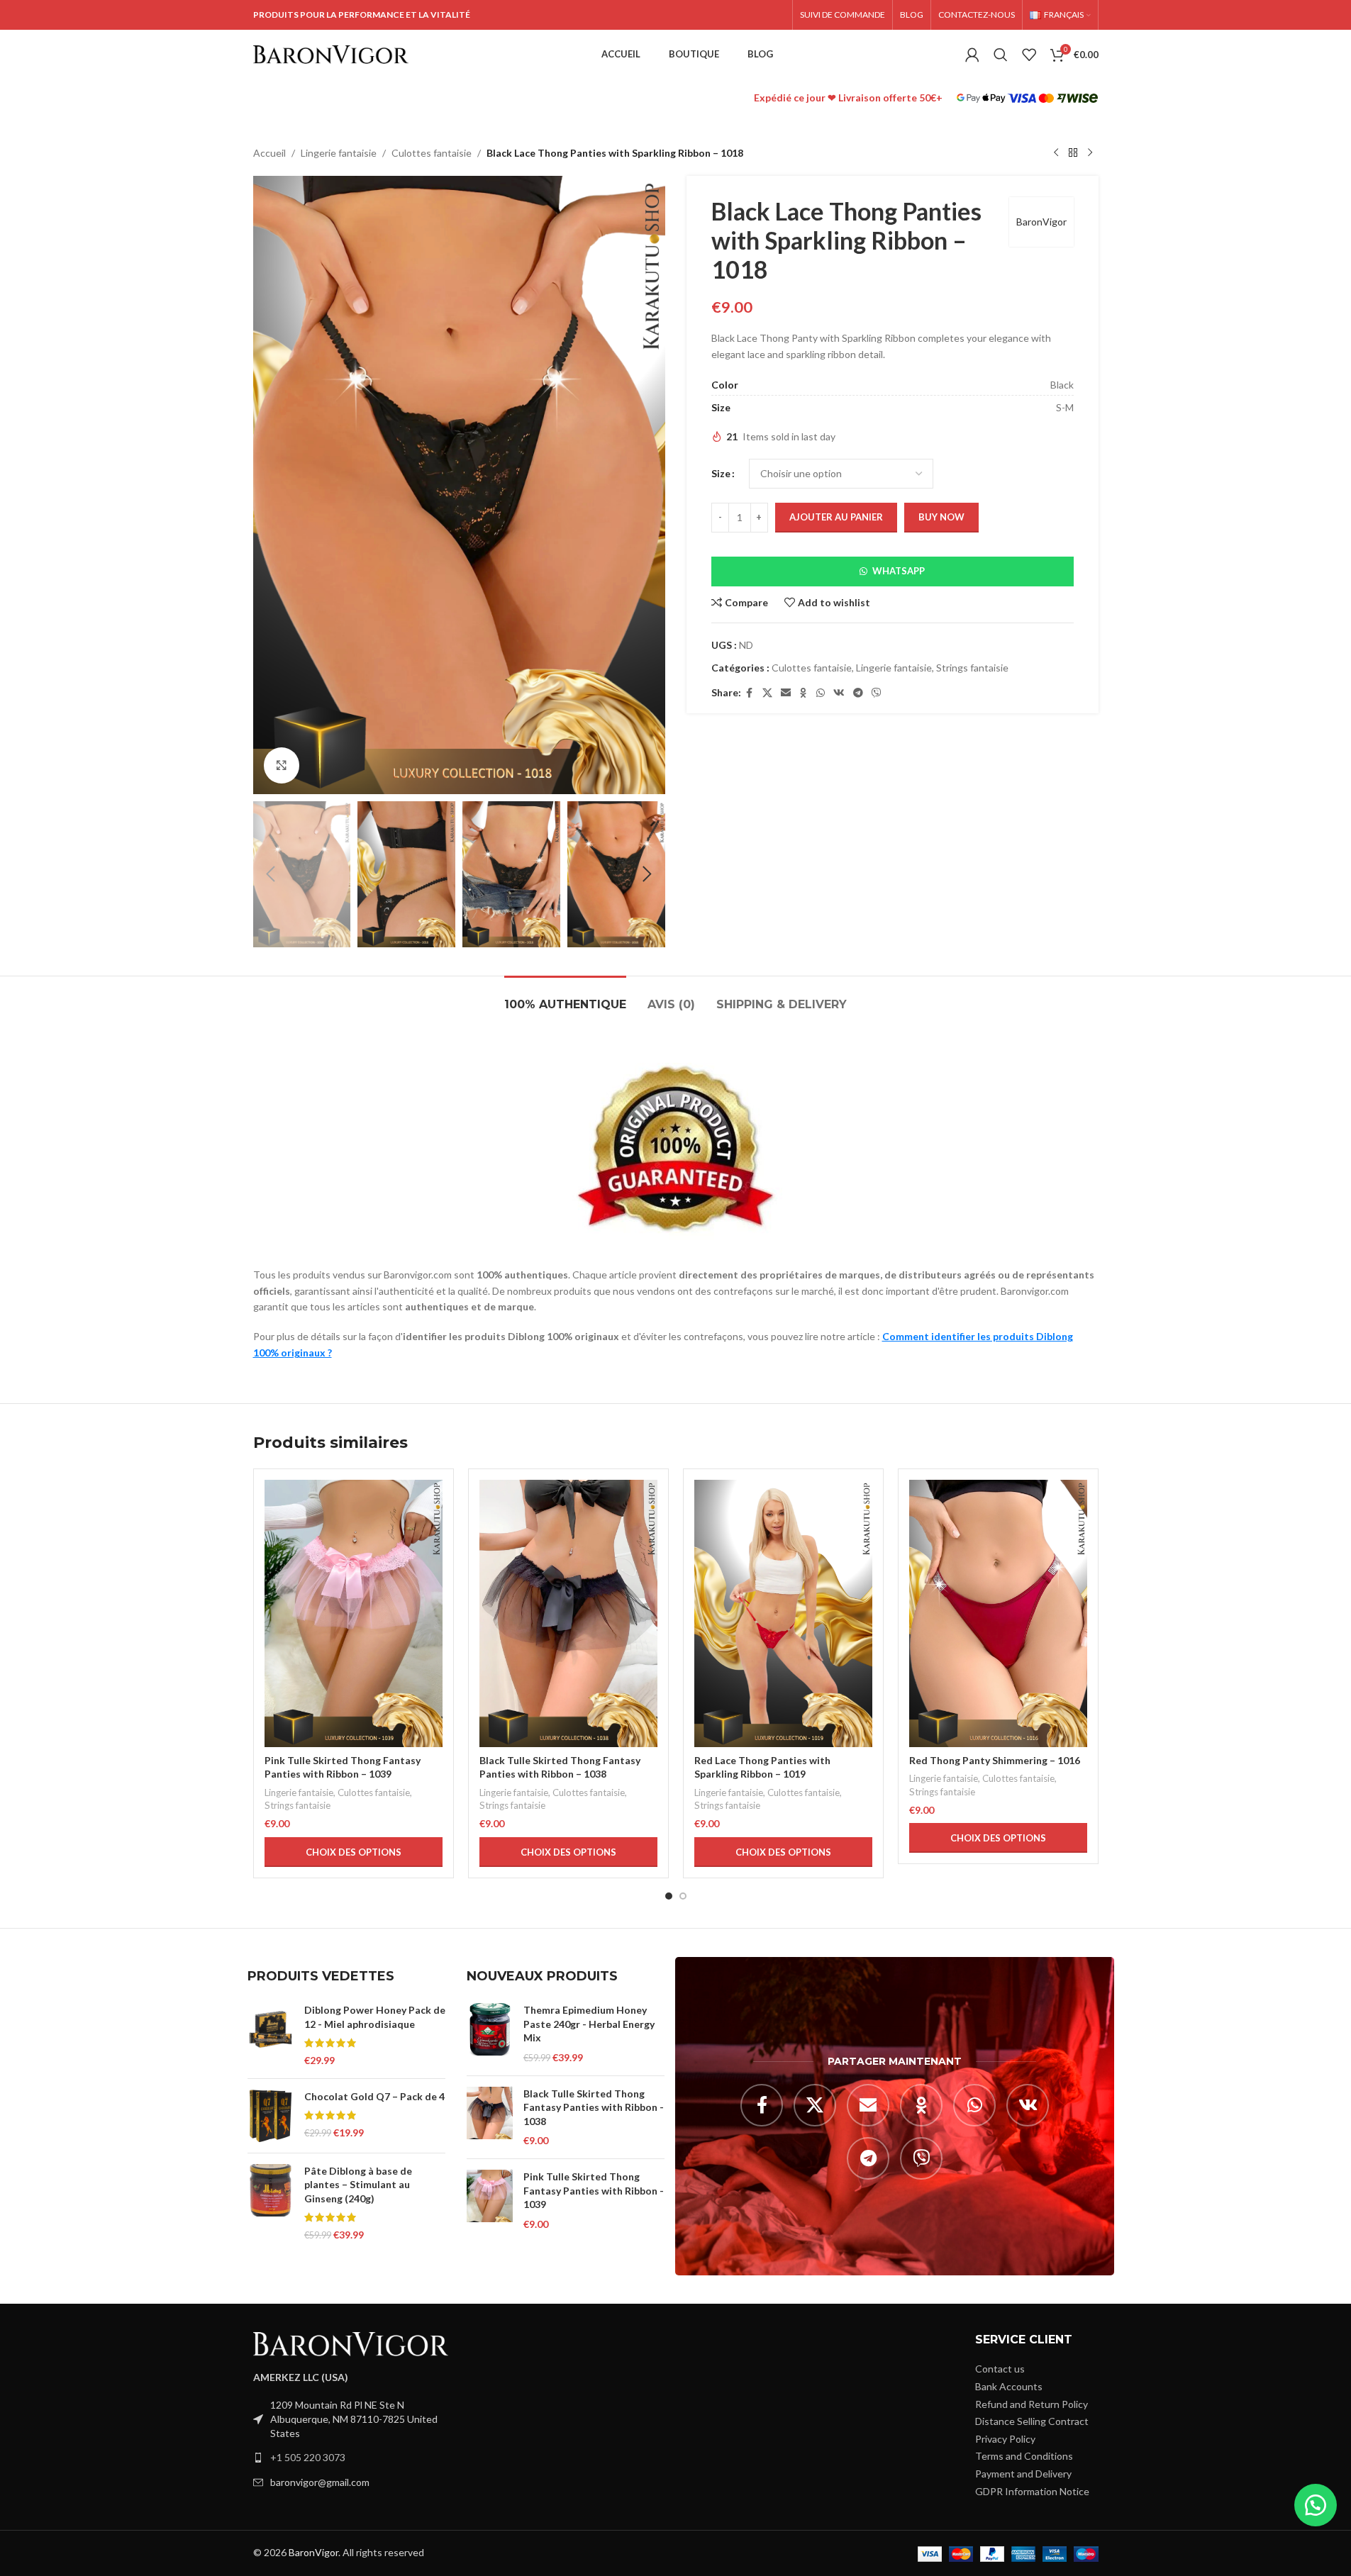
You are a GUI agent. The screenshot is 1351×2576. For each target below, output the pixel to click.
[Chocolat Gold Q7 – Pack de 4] (271, 2116)
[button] (271, 874)
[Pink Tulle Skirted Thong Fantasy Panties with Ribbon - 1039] (490, 2200)
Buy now (941, 517)
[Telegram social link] (858, 693)
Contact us (1000, 2369)
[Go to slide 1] (669, 1896)
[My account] (972, 55)
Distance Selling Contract (1032, 2421)
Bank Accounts (1009, 2386)
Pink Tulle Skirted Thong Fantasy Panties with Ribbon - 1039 (594, 2190)
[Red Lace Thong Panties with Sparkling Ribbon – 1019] (783, 1613)
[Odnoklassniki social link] (804, 693)
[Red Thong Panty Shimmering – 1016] (998, 1613)
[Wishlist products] (1029, 55)
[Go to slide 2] (683, 1896)
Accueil (269, 153)
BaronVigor (1041, 222)
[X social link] (767, 693)
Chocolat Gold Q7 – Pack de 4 (374, 2096)
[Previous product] (1056, 153)
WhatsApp (899, 571)
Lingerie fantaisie (339, 153)
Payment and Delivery (1023, 2474)
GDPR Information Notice (1032, 2491)
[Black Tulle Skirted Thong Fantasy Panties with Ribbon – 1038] (568, 1613)
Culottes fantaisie (432, 153)
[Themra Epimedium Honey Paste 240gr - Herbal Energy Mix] (490, 2034)
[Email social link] (786, 693)
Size (721, 473)
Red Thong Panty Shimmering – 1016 (995, 1760)
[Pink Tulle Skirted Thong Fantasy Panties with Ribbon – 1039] (354, 1613)
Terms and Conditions (1024, 2456)
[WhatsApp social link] (821, 693)
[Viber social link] (877, 693)
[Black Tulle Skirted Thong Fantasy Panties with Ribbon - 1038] (490, 2117)
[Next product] (1090, 153)
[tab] (565, 997)
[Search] (1001, 55)
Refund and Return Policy (1032, 2404)
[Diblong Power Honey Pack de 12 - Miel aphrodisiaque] (271, 2035)
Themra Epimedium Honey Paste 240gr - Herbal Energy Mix (589, 2024)
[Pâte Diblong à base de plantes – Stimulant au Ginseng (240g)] (271, 2203)
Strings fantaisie (972, 668)
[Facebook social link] (750, 693)
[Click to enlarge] (282, 765)
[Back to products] (1073, 153)
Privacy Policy (1005, 2439)
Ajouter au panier (836, 517)
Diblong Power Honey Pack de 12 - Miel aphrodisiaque (375, 2017)
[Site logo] (331, 54)
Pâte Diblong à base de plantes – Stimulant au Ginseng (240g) (358, 2185)
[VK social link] (839, 693)
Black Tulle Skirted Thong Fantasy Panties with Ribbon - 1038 (594, 2107)
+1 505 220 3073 (308, 2457)
